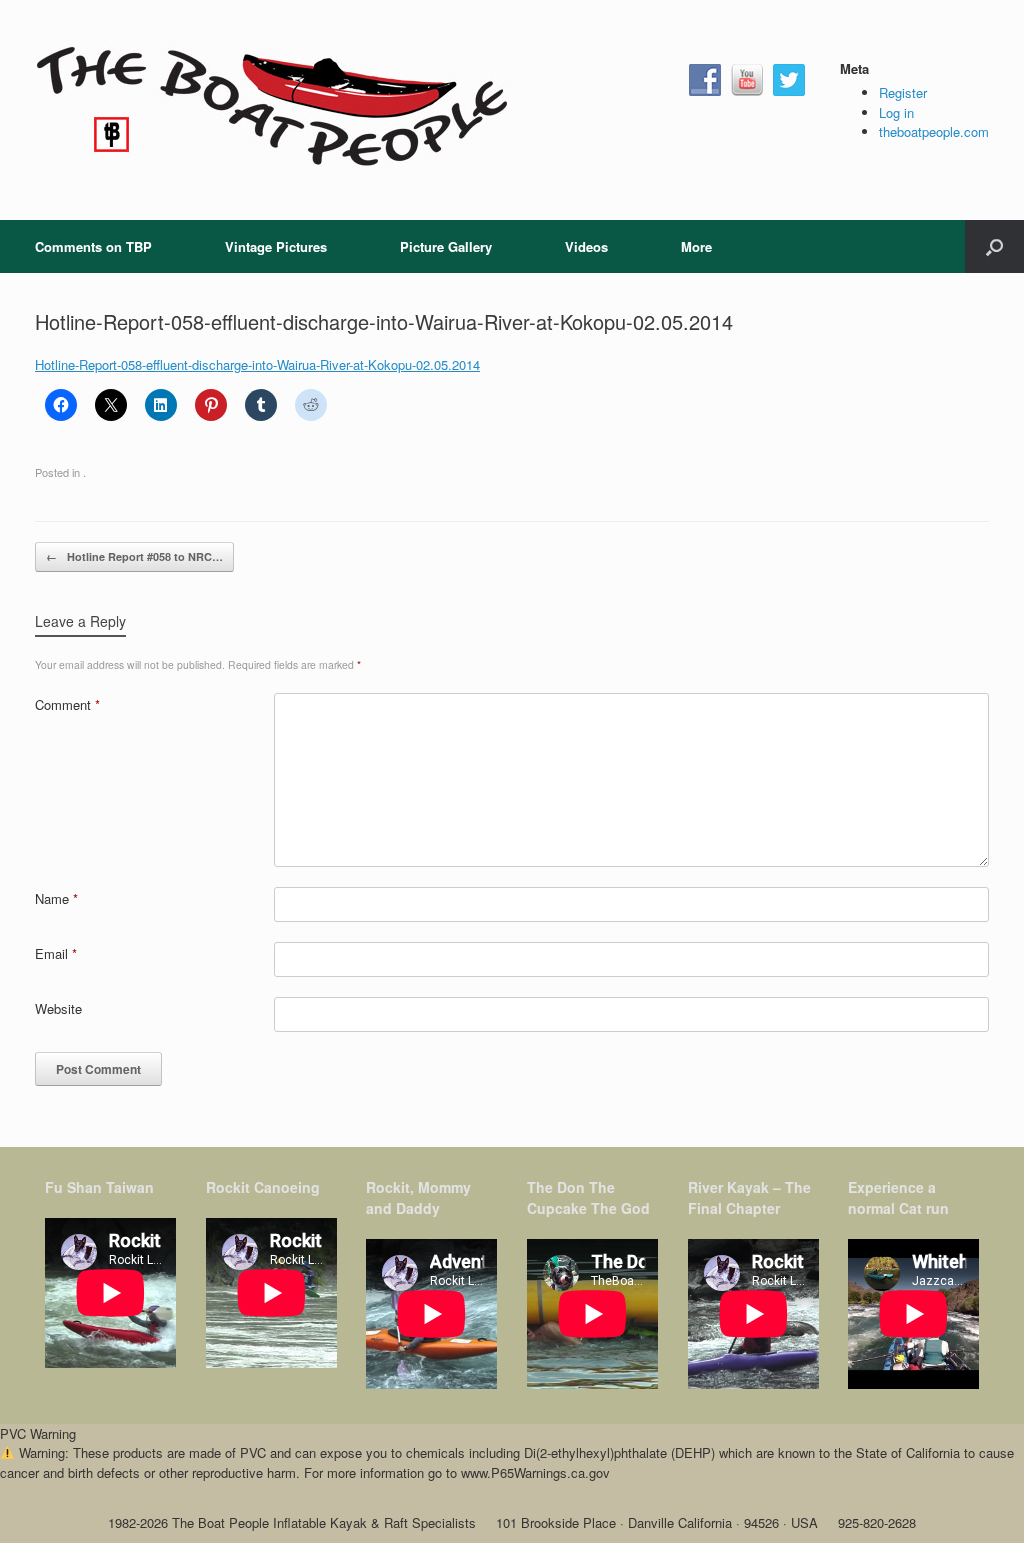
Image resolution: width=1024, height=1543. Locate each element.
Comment (67, 704)
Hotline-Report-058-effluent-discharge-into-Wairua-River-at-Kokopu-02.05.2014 (257, 364)
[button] (994, 246)
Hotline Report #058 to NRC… (134, 556)
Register (903, 92)
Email (56, 953)
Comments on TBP (93, 246)
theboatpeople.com (934, 131)
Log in (896, 112)
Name (56, 898)
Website (58, 1008)
